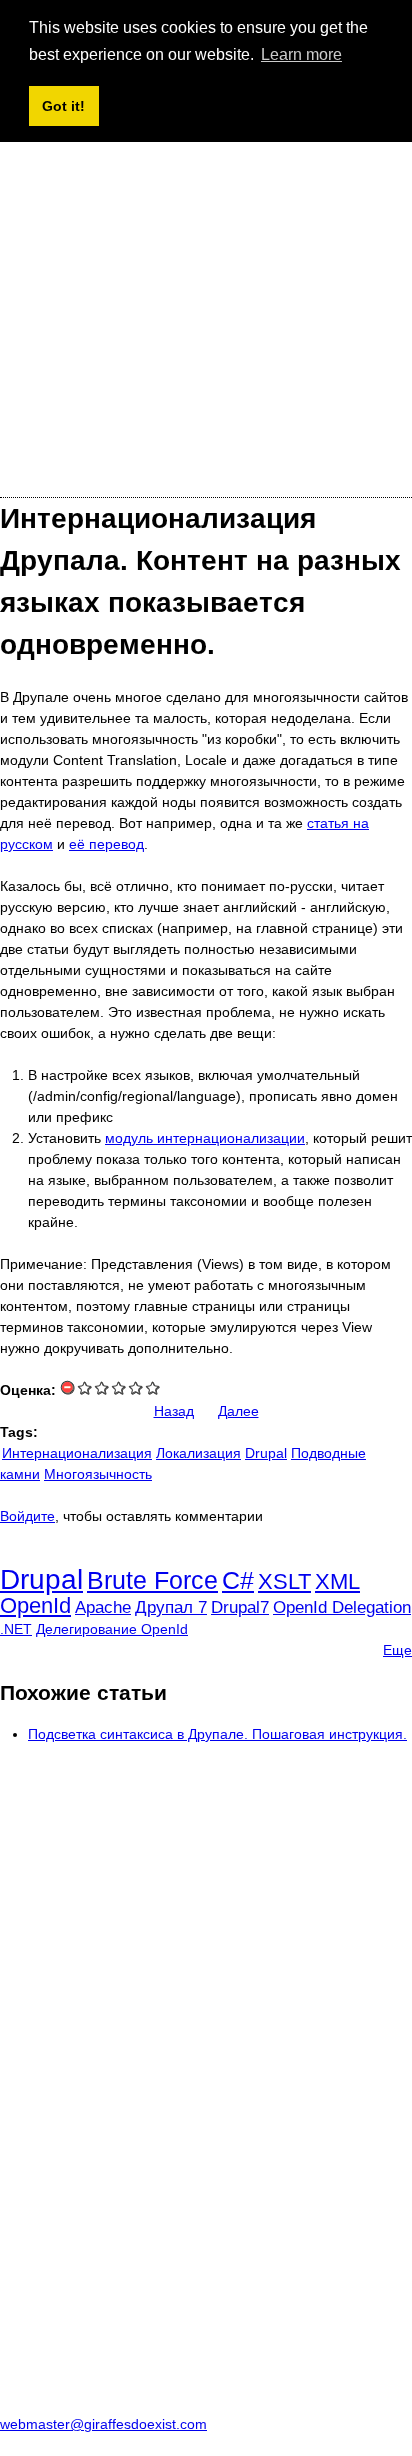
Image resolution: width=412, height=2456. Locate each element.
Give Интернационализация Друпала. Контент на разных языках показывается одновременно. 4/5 (136, 1387)
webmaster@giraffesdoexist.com (103, 2424)
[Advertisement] (206, 270)
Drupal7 (240, 1607)
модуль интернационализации (205, 1138)
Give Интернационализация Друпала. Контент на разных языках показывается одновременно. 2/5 (102, 1387)
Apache (103, 1607)
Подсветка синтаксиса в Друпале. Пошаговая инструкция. (217, 1734)
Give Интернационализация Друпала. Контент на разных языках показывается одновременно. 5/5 (153, 1387)
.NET (16, 1629)
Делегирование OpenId (112, 1629)
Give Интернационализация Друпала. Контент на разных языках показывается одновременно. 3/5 (119, 1387)
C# (238, 1580)
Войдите (27, 1516)
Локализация (198, 1453)
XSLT (284, 1581)
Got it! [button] (63, 106)
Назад (174, 1411)
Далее (238, 1411)
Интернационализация (77, 1453)
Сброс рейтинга (68, 1387)
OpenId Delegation (342, 1607)
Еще (397, 1650)
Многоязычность (98, 1474)
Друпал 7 (171, 1607)
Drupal (266, 1453)
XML (337, 1581)
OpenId (35, 1605)
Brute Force (152, 1580)
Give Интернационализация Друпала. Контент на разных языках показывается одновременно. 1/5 (85, 1387)
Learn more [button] (301, 54)
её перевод (106, 844)
